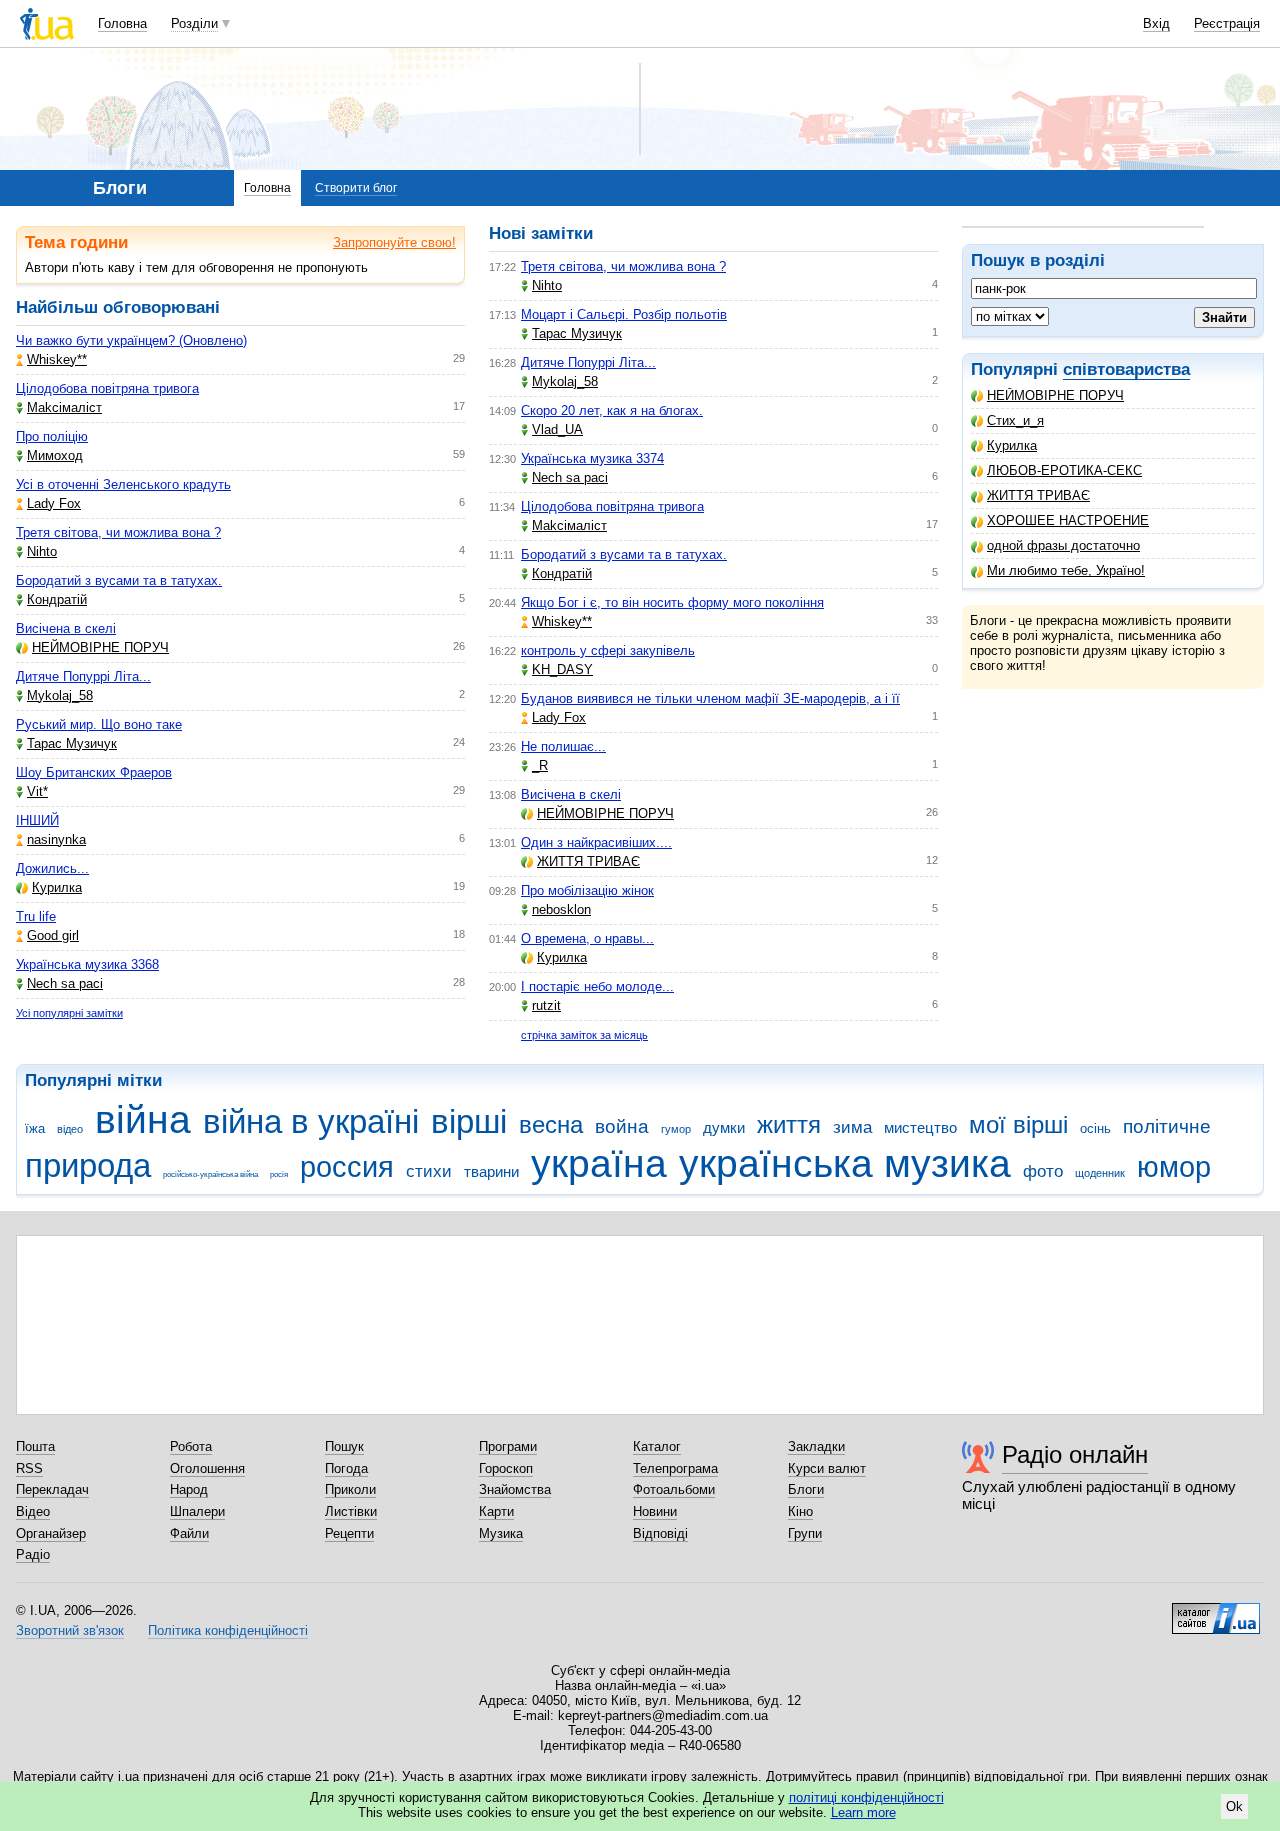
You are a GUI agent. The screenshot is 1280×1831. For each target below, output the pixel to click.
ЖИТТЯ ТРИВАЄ (1038, 495)
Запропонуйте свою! (394, 242)
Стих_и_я (1015, 420)
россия (347, 1167)
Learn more (863, 1812)
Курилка (1012, 445)
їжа (35, 1128)
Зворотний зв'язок (70, 1630)
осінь (1095, 1128)
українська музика (845, 1163)
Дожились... (52, 868)
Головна (122, 23)
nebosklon (561, 909)
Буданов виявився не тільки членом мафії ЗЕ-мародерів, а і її (710, 698)
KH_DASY (562, 669)
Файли (189, 1533)
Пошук (344, 1446)
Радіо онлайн (1075, 1454)
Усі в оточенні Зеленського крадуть (123, 484)
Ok (1234, 1806)
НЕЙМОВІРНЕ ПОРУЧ (1055, 395)
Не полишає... (563, 746)
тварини (491, 1171)
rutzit (546, 1005)
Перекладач (52, 1489)
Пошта (35, 1446)
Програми (508, 1446)
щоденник (1100, 1173)
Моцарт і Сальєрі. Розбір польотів (624, 314)
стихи (429, 1171)
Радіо (33, 1554)
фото (1043, 1171)
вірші (469, 1121)
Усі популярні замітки (69, 1013)
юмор (1174, 1167)
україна (599, 1163)
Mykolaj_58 (60, 695)
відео (70, 1129)
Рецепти (349, 1533)
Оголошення (207, 1468)
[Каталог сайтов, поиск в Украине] (1216, 1611)
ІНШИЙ (37, 820)
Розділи (194, 23)
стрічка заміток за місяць (584, 1035)
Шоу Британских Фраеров (94, 772)
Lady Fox (54, 503)
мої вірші (1018, 1125)
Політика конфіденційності (228, 1630)
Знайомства (515, 1489)
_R (540, 765)
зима (852, 1127)
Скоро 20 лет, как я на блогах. (612, 410)
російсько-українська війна (210, 1174)
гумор (676, 1129)
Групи (805, 1533)
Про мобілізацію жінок (587, 890)
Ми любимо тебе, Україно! (1066, 570)
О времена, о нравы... (587, 938)
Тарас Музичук (72, 743)
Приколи (350, 1489)
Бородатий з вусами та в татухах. (119, 580)
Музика (501, 1533)
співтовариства (1126, 369)
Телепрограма (675, 1468)
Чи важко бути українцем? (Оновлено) (131, 340)
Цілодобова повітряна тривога (107, 388)
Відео (33, 1511)
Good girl (53, 935)
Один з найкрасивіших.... (596, 842)
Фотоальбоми (674, 1489)
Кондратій (57, 599)
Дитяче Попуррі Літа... (83, 676)
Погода (346, 1468)
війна (143, 1119)
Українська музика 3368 (87, 964)
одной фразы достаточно (1063, 545)
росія (279, 1174)
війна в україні (311, 1121)
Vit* (37, 791)
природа (88, 1165)
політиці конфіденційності (866, 1797)
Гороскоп (506, 1468)
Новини (655, 1511)
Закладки (816, 1446)
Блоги (806, 1489)
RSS (29, 1468)
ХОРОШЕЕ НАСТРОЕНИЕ (1068, 520)
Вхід (1156, 23)
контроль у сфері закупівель (608, 650)
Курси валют (827, 1468)
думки (724, 1127)
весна (551, 1125)
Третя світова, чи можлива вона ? (118, 532)
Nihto (42, 551)
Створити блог (356, 188)
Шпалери (197, 1511)
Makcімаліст (64, 407)
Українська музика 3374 (592, 458)
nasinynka (56, 839)
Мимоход (55, 455)
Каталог (657, 1446)
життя (789, 1125)
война (622, 1126)
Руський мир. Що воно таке (99, 724)
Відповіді (660, 1533)
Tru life (36, 916)
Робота (191, 1446)
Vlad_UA (557, 429)
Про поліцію (52, 436)
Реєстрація (1227, 23)
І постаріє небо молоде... (597, 986)
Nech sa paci (65, 983)
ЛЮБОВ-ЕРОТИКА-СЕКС (1064, 470)
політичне (1167, 1126)
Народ (189, 1489)
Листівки (351, 1511)
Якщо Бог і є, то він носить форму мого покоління (672, 602)
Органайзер (51, 1533)
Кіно (800, 1511)
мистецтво (920, 1127)
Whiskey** (57, 359)
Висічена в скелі (66, 628)
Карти (496, 1511)
